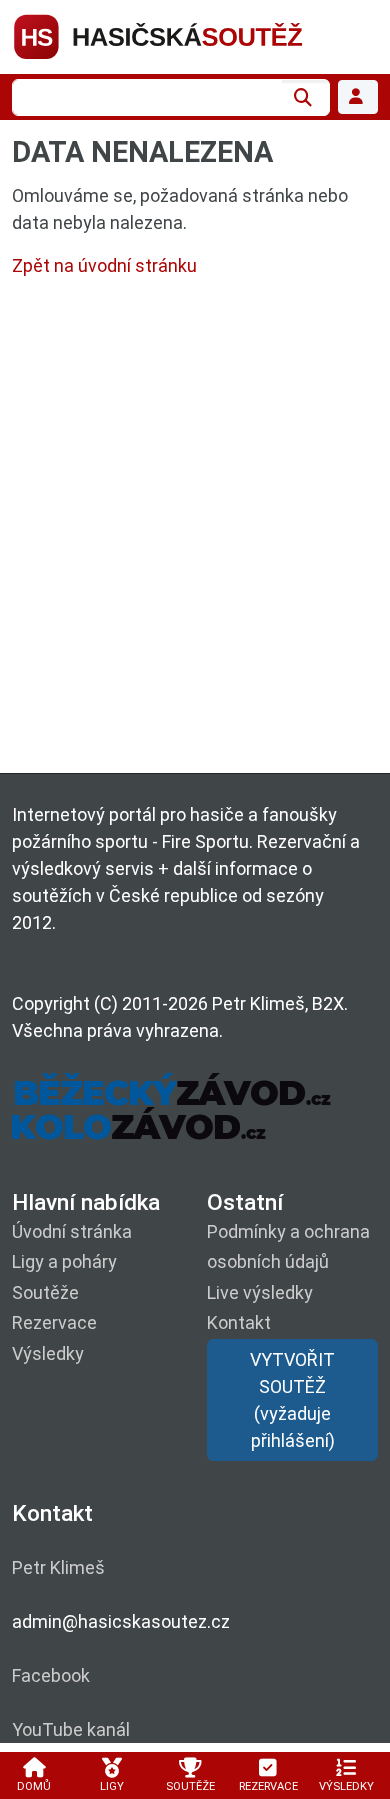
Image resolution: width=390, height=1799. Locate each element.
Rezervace (54, 1322)
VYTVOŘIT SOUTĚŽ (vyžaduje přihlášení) (292, 1400)
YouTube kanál (71, 1729)
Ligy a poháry (64, 1261)
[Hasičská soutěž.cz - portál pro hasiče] (195, 35)
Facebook (51, 1675)
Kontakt (239, 1322)
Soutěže (45, 1292)
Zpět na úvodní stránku (104, 265)
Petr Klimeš (58, 1567)
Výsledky (48, 1353)
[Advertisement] (195, 530)
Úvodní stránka (72, 1231)
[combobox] (147, 97)
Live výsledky (260, 1292)
